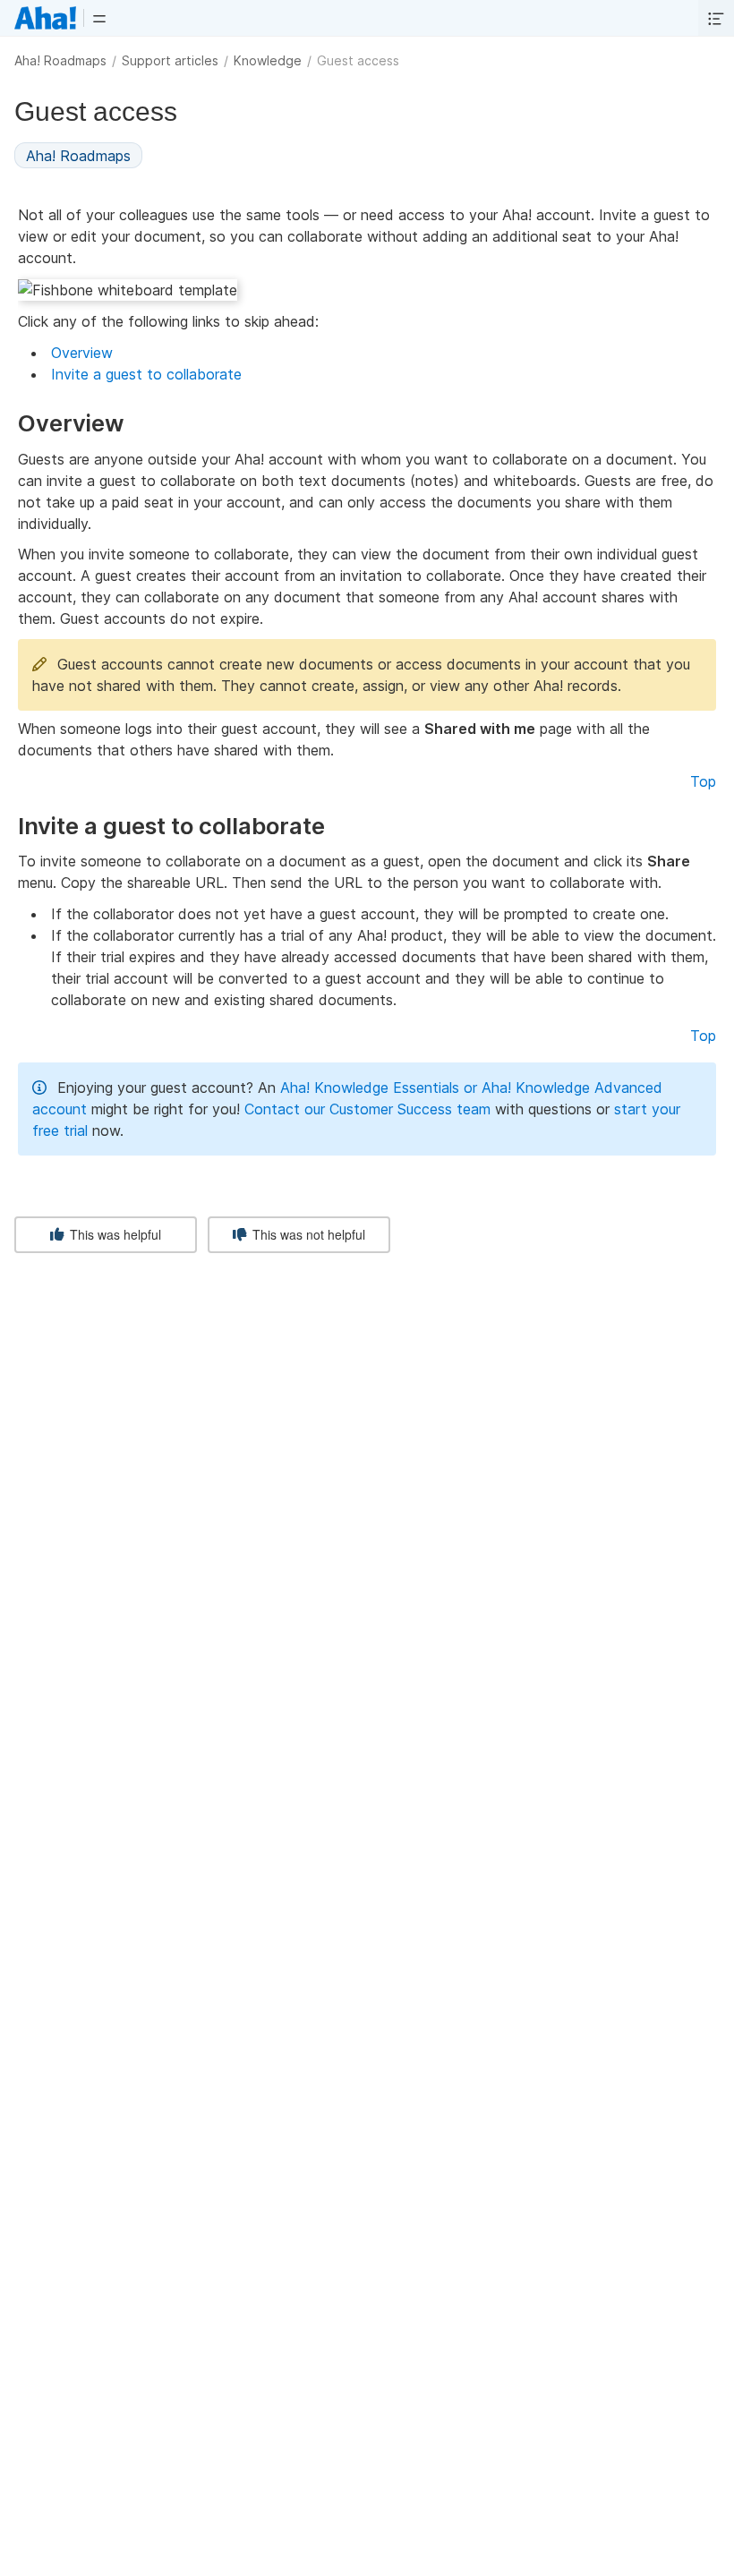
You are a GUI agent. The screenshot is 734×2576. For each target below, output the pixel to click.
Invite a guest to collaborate (146, 374)
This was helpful (114, 1234)
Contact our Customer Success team (367, 1109)
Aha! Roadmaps (60, 60)
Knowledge (268, 60)
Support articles (170, 60)
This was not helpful (307, 1234)
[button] (99, 18)
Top (703, 781)
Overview (82, 353)
